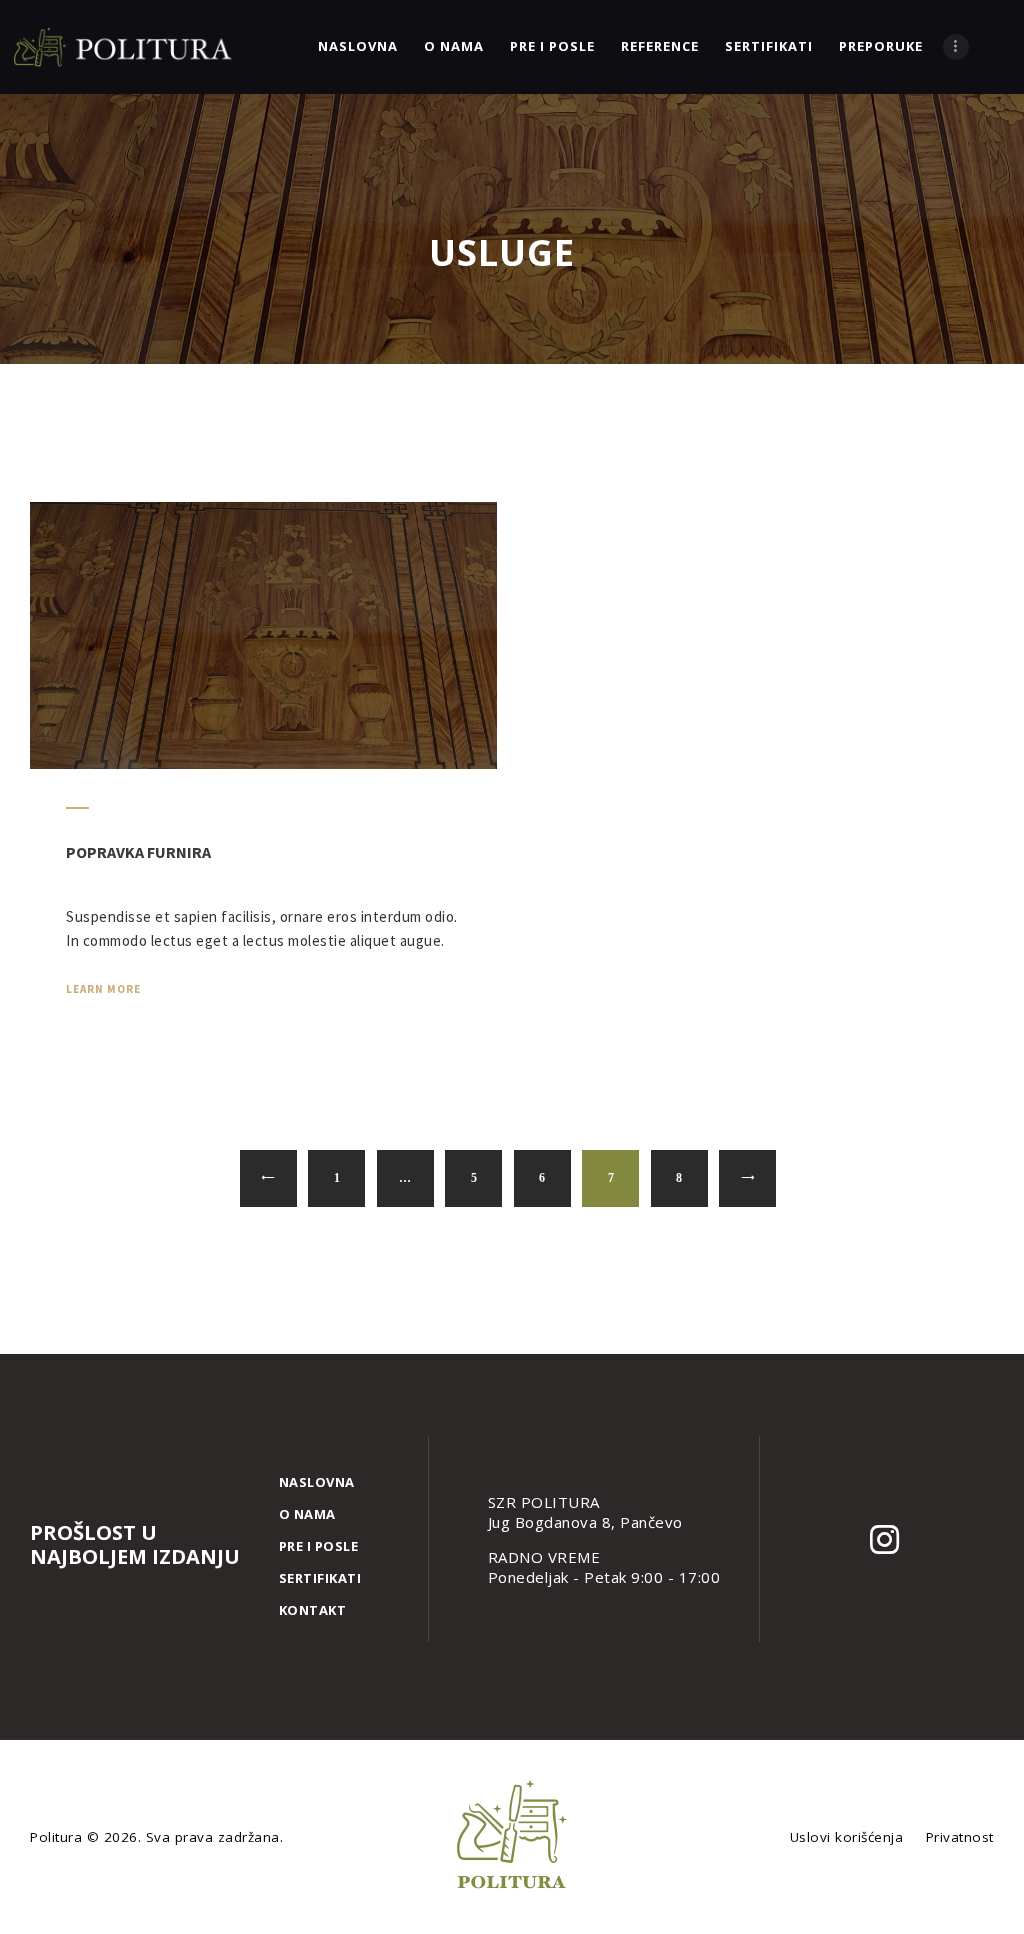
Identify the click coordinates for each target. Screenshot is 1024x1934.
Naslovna (317, 1482)
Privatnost (960, 1837)
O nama (307, 1514)
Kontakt (313, 1610)
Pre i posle (319, 1546)
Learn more (103, 989)
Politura (58, 1837)
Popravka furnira (138, 852)
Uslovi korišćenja (847, 1837)
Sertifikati (320, 1578)
